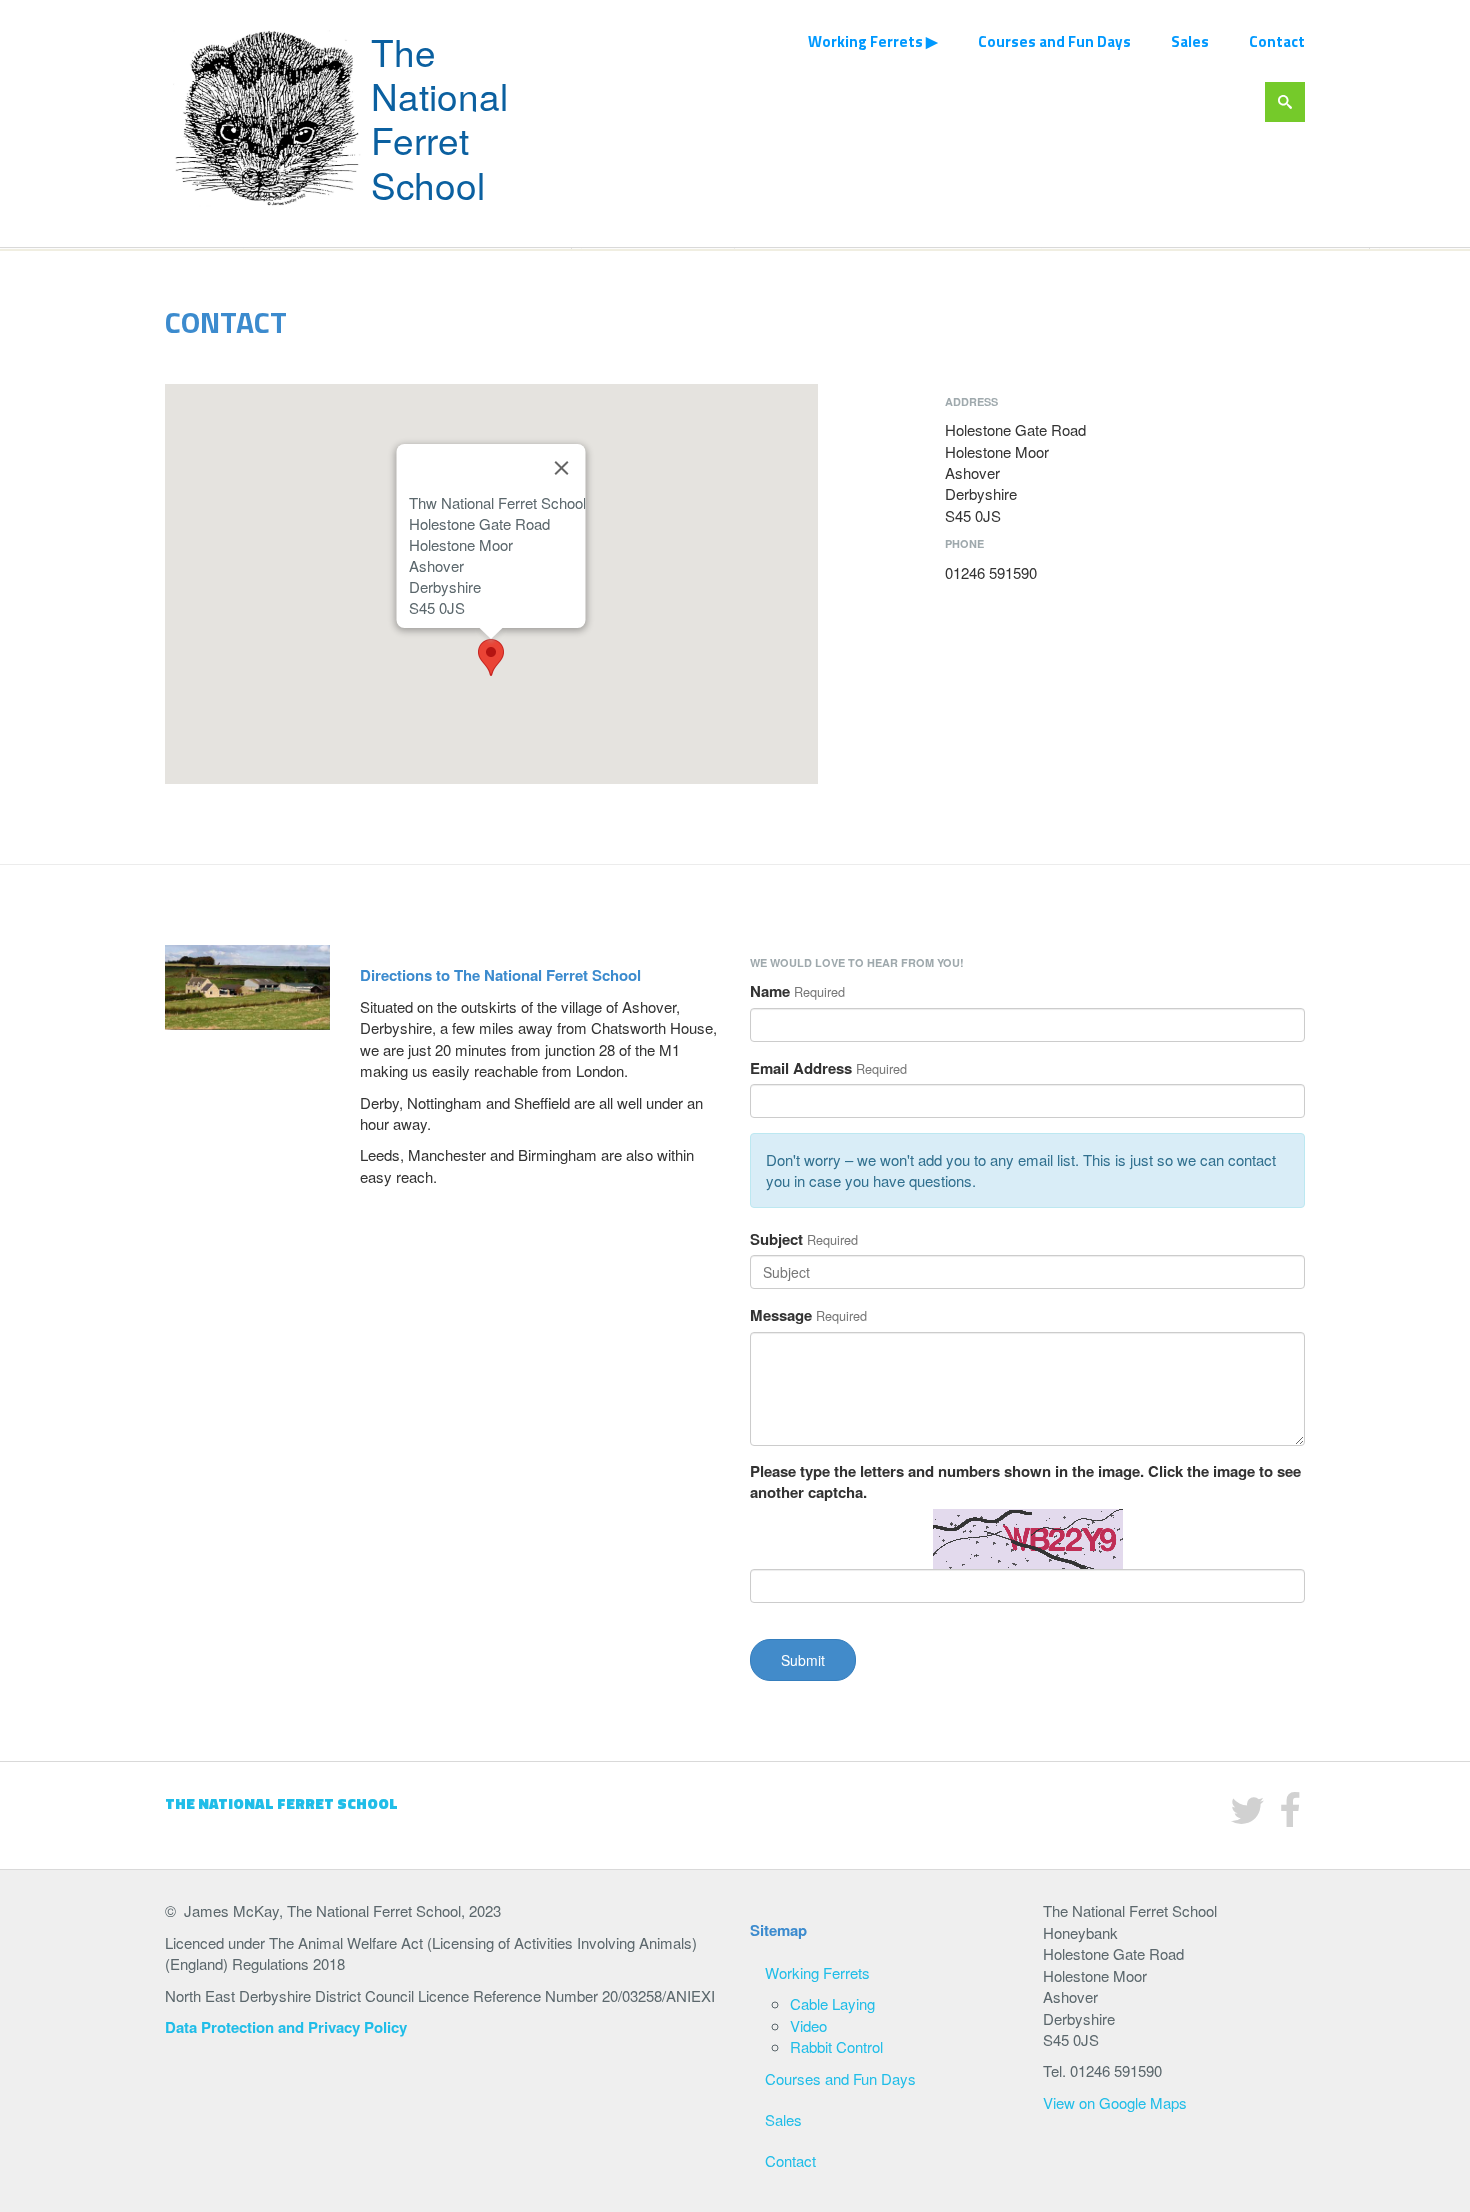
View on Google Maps (1115, 2102)
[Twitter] (1247, 1817)
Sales (1190, 41)
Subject (776, 1239)
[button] (491, 657)
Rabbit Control (836, 2046)
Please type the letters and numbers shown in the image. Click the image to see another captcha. (1025, 1482)
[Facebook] (1289, 1817)
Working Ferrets (865, 41)
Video (808, 2025)
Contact (1277, 41)
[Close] (562, 468)
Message (781, 1315)
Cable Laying (832, 2003)
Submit (803, 1660)
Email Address (801, 1068)
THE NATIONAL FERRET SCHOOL (281, 1803)
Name (770, 991)
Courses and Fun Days (1054, 41)
